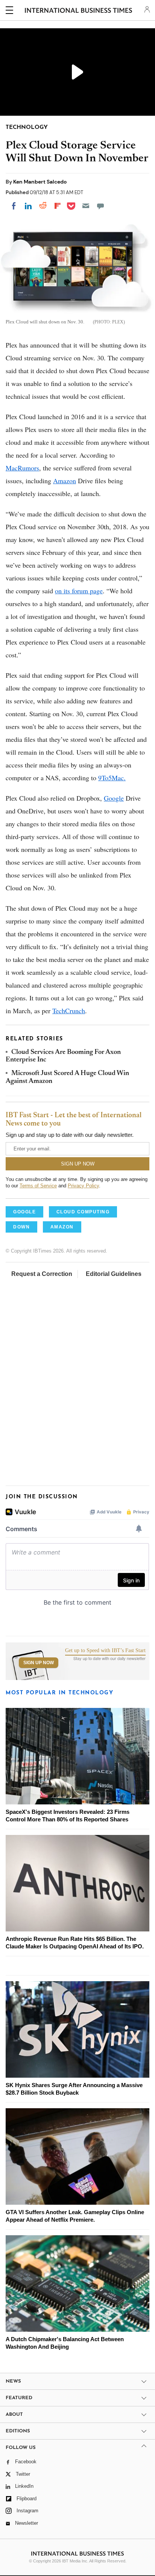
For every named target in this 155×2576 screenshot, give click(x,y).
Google (114, 798)
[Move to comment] (100, 206)
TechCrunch (69, 1011)
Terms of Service (38, 1186)
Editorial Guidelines (114, 1274)
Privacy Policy (83, 1186)
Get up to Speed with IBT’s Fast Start (105, 1651)
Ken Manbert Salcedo (40, 182)
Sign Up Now (39, 1663)
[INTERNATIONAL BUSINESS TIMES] (78, 11)
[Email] (86, 206)
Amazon (65, 481)
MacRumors (22, 468)
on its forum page (79, 591)
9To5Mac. (112, 778)
